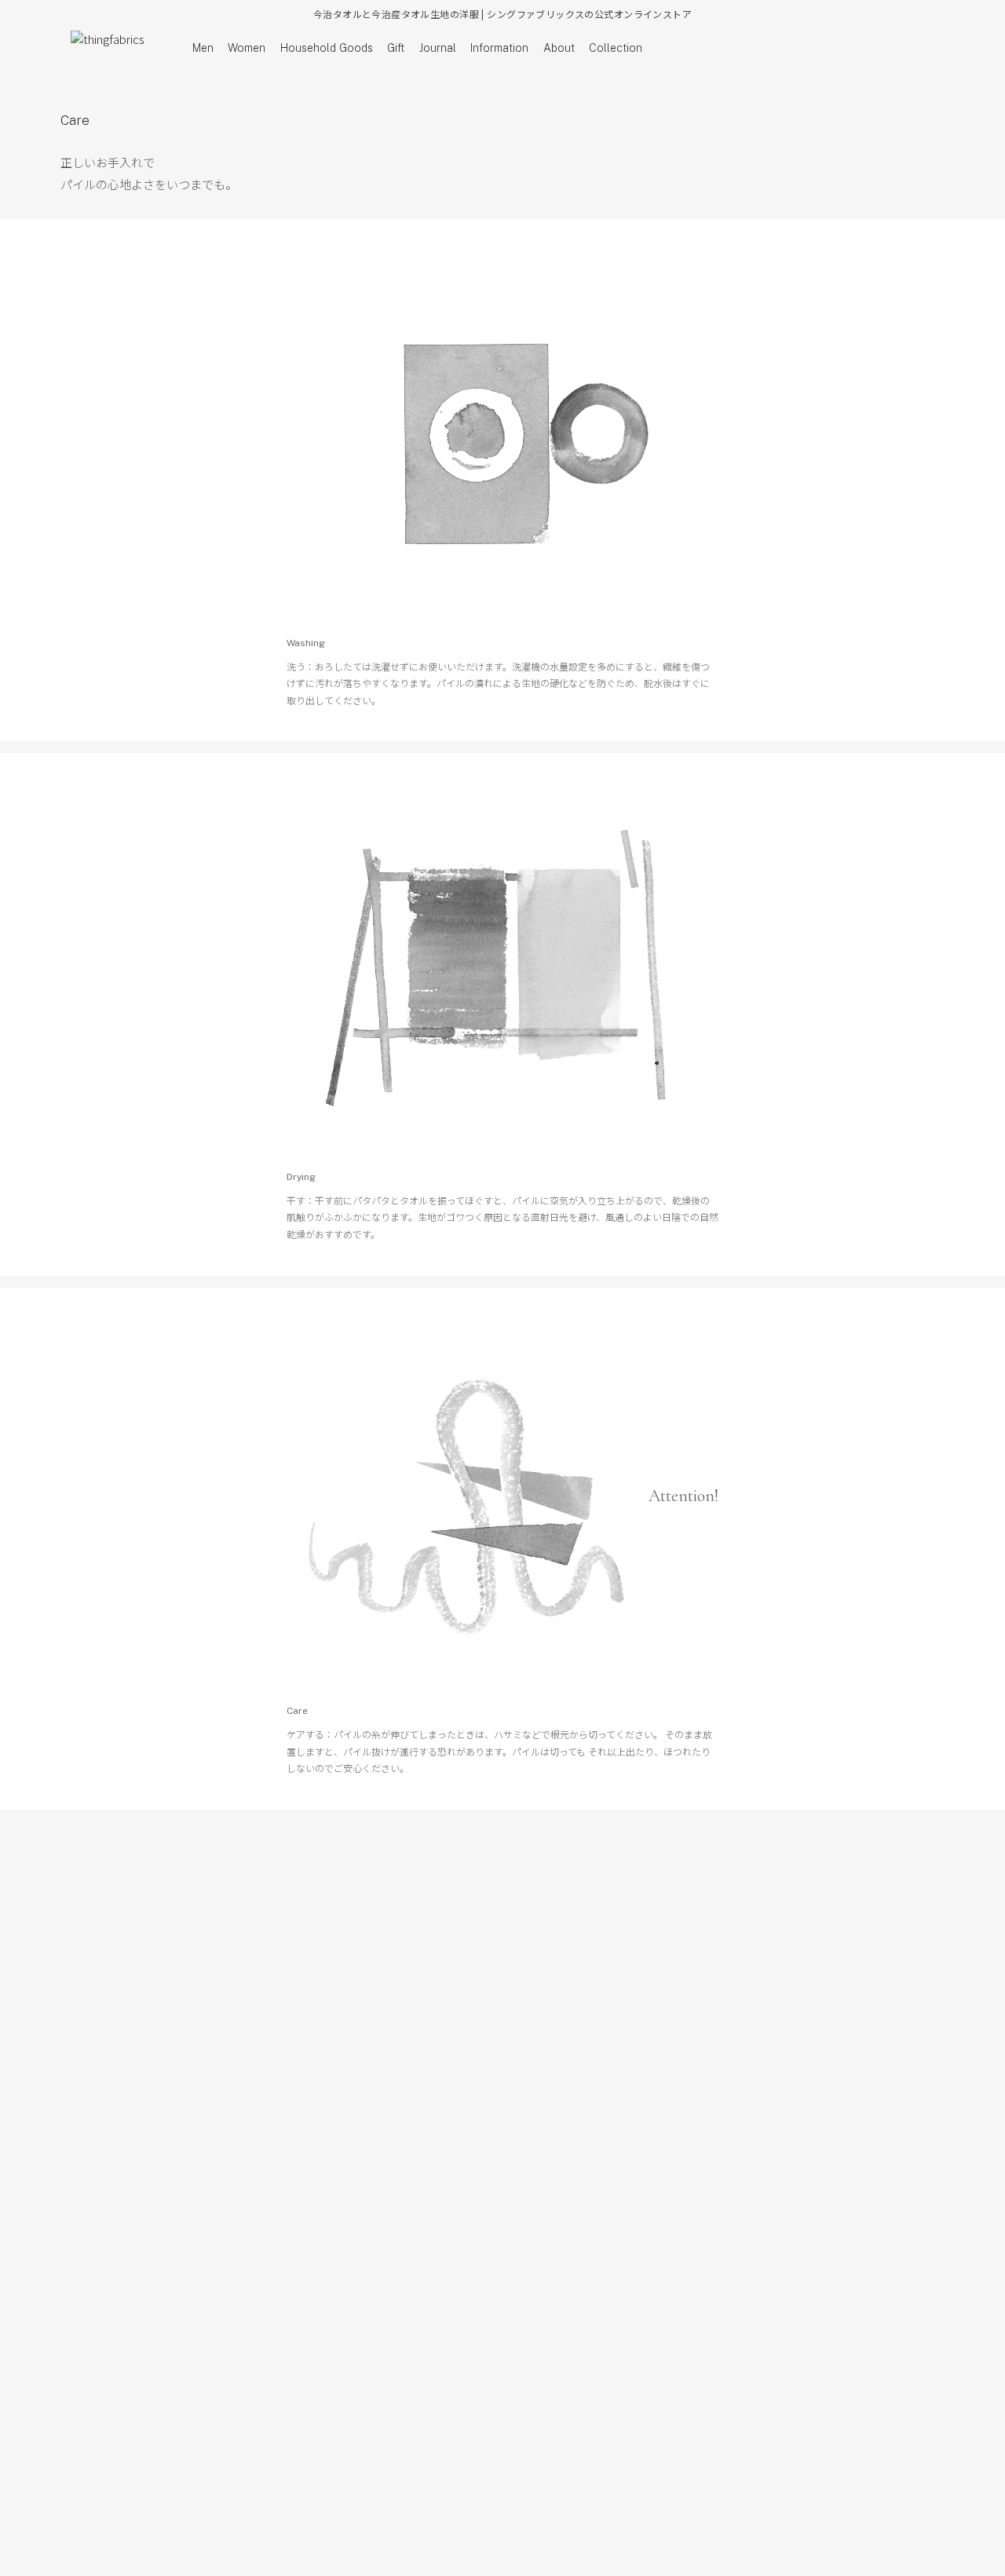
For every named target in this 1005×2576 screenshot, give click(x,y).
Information (499, 48)
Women (247, 48)
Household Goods (327, 48)
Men (203, 48)
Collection (616, 48)
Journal (438, 48)
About (559, 48)
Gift (396, 48)
